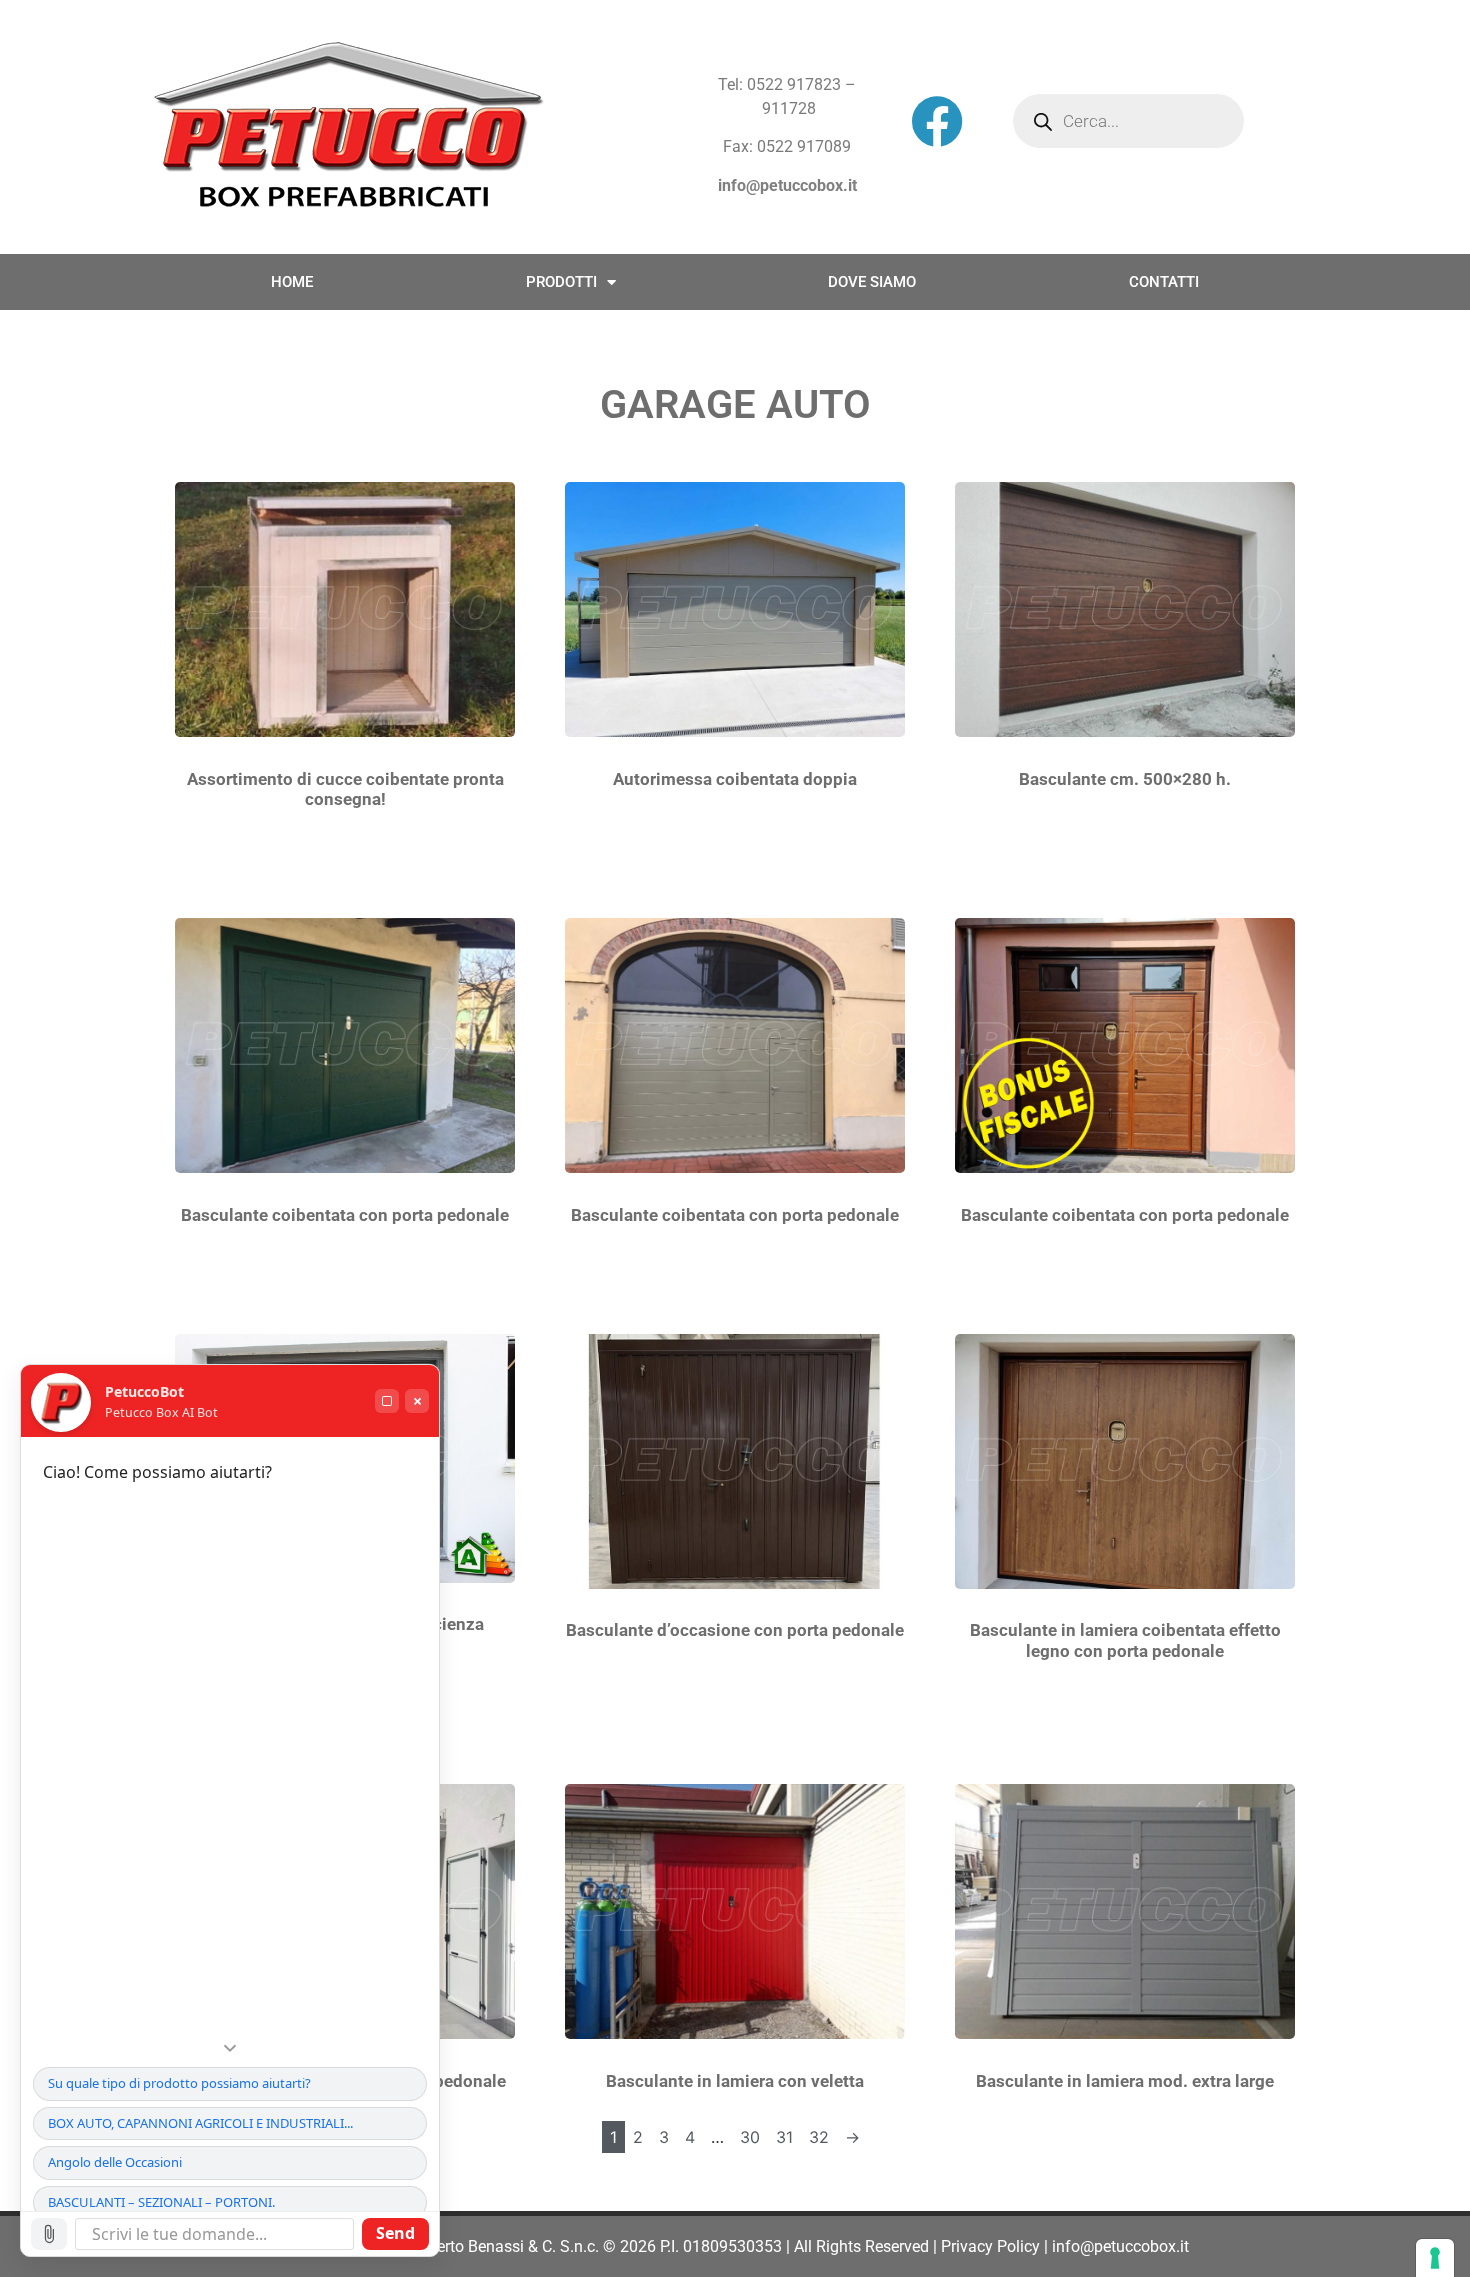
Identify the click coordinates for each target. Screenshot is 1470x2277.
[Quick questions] (230, 2048)
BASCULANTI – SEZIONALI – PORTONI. (161, 2202)
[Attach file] (49, 2234)
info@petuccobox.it (787, 185)
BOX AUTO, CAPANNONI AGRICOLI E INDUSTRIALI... (200, 2123)
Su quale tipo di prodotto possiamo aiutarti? (179, 2083)
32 (819, 2137)
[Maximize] (387, 1401)
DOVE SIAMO (872, 282)
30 (750, 2137)
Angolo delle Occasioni (115, 2162)
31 (784, 2137)
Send (395, 2233)
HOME (292, 282)
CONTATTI (1164, 282)
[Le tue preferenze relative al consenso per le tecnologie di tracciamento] (1435, 2258)
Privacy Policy (990, 2246)
